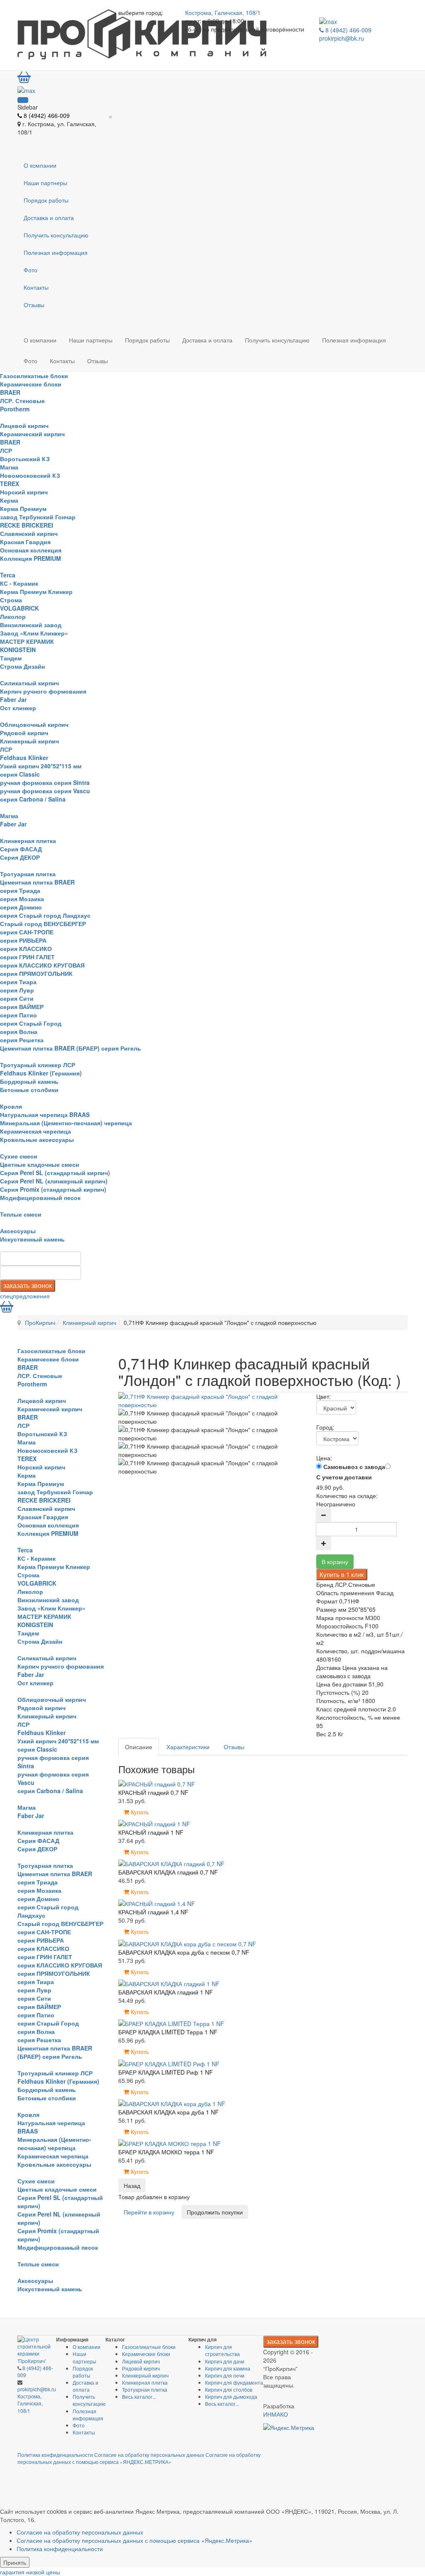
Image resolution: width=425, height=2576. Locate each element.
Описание (139, 1747)
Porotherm (15, 409)
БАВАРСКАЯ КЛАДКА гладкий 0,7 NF (168, 1872)
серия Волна (19, 1031)
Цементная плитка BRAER (37, 882)
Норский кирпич (24, 492)
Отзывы (34, 305)
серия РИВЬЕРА (23, 940)
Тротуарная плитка (28, 874)
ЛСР (6, 450)
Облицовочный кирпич (34, 724)
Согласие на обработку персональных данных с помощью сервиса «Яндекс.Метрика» (134, 2540)
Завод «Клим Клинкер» (34, 633)
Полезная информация (56, 252)
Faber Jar (13, 699)
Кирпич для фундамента (234, 2382)
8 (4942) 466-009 (348, 30)
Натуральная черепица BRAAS (45, 1114)
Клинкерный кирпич (29, 741)
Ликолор (13, 616)
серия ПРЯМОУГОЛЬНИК (36, 973)
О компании (40, 165)
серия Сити (17, 998)
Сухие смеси (19, 1156)
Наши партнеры (45, 183)
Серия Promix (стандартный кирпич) (53, 1189)
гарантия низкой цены (30, 2572)
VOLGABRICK (20, 608)
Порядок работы (46, 200)
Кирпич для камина (228, 2368)
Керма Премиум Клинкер (36, 591)
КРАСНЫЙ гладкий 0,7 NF (153, 1792)
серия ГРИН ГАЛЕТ (27, 957)
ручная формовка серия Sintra (45, 782)
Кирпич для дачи (225, 2361)
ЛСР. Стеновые (22, 401)
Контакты (36, 287)
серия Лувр (17, 990)
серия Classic (20, 774)
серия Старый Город (31, 1023)
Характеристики (188, 1747)
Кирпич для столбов (229, 2389)
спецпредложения (25, 1296)
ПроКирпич (40, 1322)
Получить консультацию (56, 235)
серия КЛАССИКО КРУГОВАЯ (42, 965)
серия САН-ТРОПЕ (27, 932)
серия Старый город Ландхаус (45, 915)
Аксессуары (18, 1231)
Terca (8, 575)
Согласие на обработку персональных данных (149, 2455)
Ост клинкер (18, 708)
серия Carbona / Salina (33, 799)
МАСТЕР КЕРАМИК (27, 641)
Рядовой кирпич (24, 733)
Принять (15, 2562)
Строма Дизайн (22, 666)
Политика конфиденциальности (55, 2455)
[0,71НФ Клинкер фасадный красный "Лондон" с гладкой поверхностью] (217, 1400)
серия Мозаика (22, 899)
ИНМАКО (276, 2414)
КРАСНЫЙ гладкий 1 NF (151, 1832)
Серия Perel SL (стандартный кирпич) (55, 1173)
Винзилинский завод (31, 625)
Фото (31, 270)
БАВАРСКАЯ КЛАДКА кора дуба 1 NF (169, 2112)
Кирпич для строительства (222, 2350)
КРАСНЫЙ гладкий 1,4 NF (153, 1912)
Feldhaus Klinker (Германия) (41, 1073)
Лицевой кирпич (24, 425)
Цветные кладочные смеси (40, 1164)
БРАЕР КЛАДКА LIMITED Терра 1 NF (168, 2032)
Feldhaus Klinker (24, 758)
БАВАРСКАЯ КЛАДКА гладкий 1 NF (166, 1992)
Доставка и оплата (49, 218)
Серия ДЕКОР (20, 857)
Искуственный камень (32, 1239)
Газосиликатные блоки (34, 376)
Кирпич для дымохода (231, 2396)
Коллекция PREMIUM (31, 558)
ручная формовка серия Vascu (45, 791)
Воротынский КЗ (25, 459)
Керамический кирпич (32, 434)
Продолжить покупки (215, 2212)
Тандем (11, 658)
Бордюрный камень (29, 1081)
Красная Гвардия (25, 542)
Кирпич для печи (225, 2375)
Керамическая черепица (35, 1131)
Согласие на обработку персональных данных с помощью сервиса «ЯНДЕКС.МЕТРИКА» (139, 2458)
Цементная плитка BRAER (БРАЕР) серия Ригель (71, 1048)
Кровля (11, 1106)
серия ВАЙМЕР (22, 1007)
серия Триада (20, 890)
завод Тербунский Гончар (38, 517)
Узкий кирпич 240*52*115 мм (41, 766)
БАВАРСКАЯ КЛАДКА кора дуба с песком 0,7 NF (184, 1952)
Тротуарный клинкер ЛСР (38, 1065)
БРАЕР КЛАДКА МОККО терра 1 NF (166, 2152)
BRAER (10, 392)
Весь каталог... (139, 2396)
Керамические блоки (31, 384)
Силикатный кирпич (29, 683)
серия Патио (18, 1015)
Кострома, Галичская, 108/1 (223, 12)
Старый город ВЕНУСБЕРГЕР (43, 924)
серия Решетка (22, 1040)
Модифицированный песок (40, 1198)
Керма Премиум (23, 508)
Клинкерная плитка (28, 841)
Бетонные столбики (29, 1090)
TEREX (10, 484)
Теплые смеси (21, 1214)
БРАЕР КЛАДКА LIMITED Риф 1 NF (166, 2072)
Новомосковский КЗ (30, 475)
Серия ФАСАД (21, 849)
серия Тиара (18, 982)
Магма (9, 467)
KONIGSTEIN (18, 650)
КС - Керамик (19, 583)
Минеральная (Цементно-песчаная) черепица (66, 1123)
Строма (11, 600)
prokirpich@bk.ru (342, 38)
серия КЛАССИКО (26, 948)
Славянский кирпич (29, 533)
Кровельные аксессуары (37, 1139)
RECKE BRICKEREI (27, 525)
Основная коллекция (31, 550)
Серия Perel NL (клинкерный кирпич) (54, 1181)
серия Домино (21, 907)
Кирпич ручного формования (43, 691)
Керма (9, 500)
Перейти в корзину (149, 2212)
